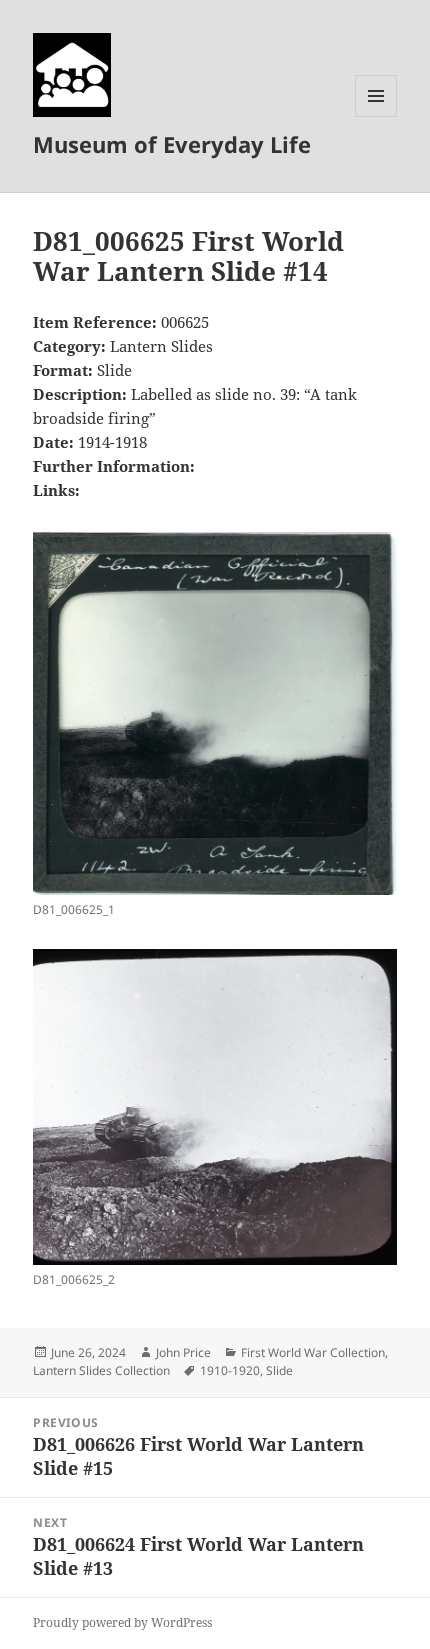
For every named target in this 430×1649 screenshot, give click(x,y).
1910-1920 (230, 1370)
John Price (183, 1352)
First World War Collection (313, 1352)
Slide (279, 1370)
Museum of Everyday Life (172, 144)
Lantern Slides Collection (101, 1370)
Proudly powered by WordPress (122, 1622)
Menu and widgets (376, 116)
